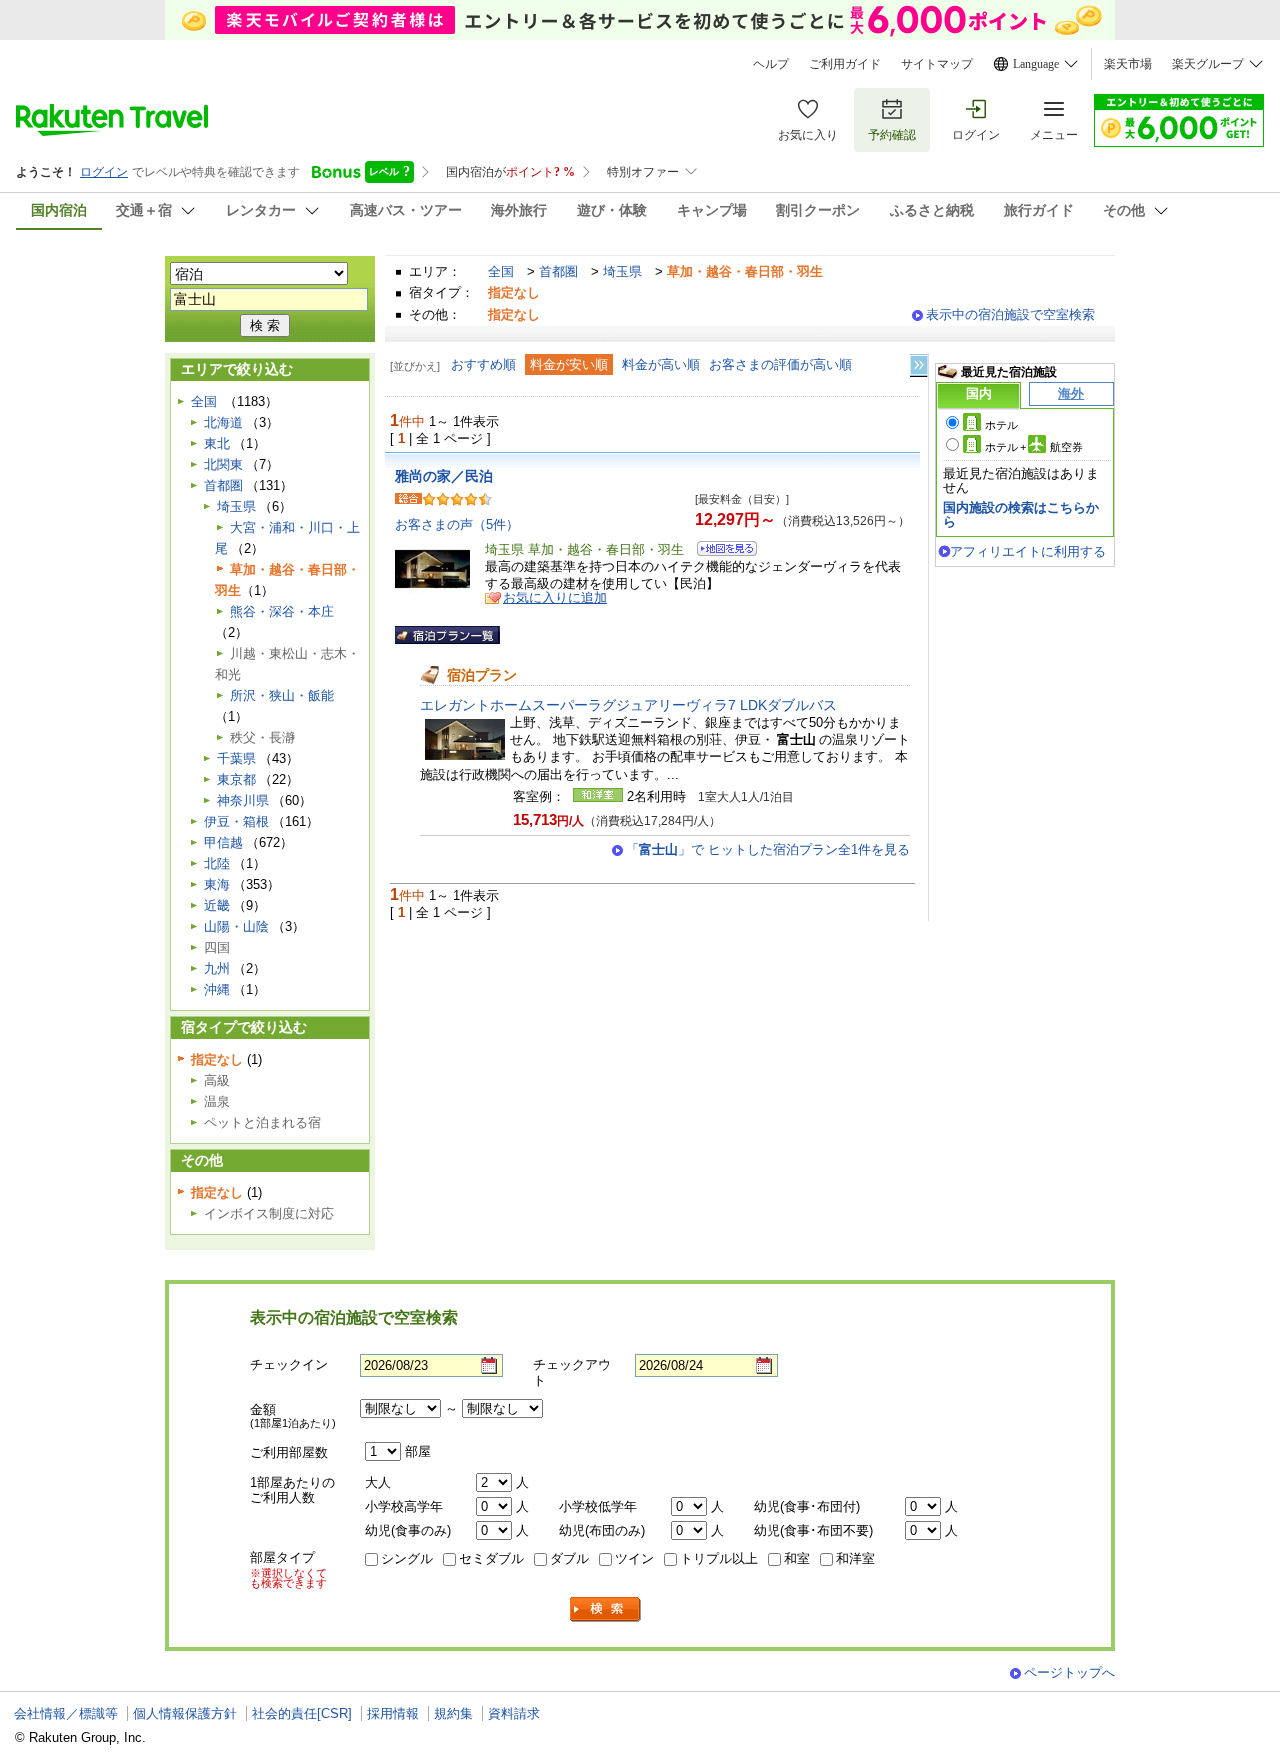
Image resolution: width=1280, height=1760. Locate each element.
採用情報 (393, 1713)
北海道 (223, 422)
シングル (407, 1558)
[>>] (920, 365)
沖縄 (217, 989)
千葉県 (236, 758)
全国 (501, 271)
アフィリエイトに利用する (1028, 551)
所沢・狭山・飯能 (282, 695)
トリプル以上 (719, 1558)
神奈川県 (243, 800)
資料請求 (514, 1713)
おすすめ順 (483, 364)
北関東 (223, 464)
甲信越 (223, 842)
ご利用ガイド (845, 64)
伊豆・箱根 (236, 821)
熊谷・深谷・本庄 (282, 611)
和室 (797, 1558)
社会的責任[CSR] (302, 1713)
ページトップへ (1069, 1672)
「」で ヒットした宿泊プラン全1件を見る (768, 849)
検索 (606, 1609)
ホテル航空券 (1034, 447)
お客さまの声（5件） (457, 524)
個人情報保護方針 (185, 1713)
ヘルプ (771, 64)
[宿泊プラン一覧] (447, 635)
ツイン (634, 1558)
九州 (217, 968)
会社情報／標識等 (66, 1713)
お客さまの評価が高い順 (780, 364)
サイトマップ (937, 64)
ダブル (569, 1558)
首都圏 (558, 271)
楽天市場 (1128, 64)
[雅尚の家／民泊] (720, 551)
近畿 (217, 905)
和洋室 (855, 1558)
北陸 (217, 863)
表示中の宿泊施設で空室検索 (1010, 314)
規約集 (453, 1713)
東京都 (236, 779)
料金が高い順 (661, 364)
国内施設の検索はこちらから (1021, 514)
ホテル (1001, 425)
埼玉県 (622, 271)
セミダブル (491, 1558)
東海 (217, 884)
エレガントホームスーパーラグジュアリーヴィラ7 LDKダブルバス (628, 705)
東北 (217, 443)
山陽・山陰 (236, 926)
